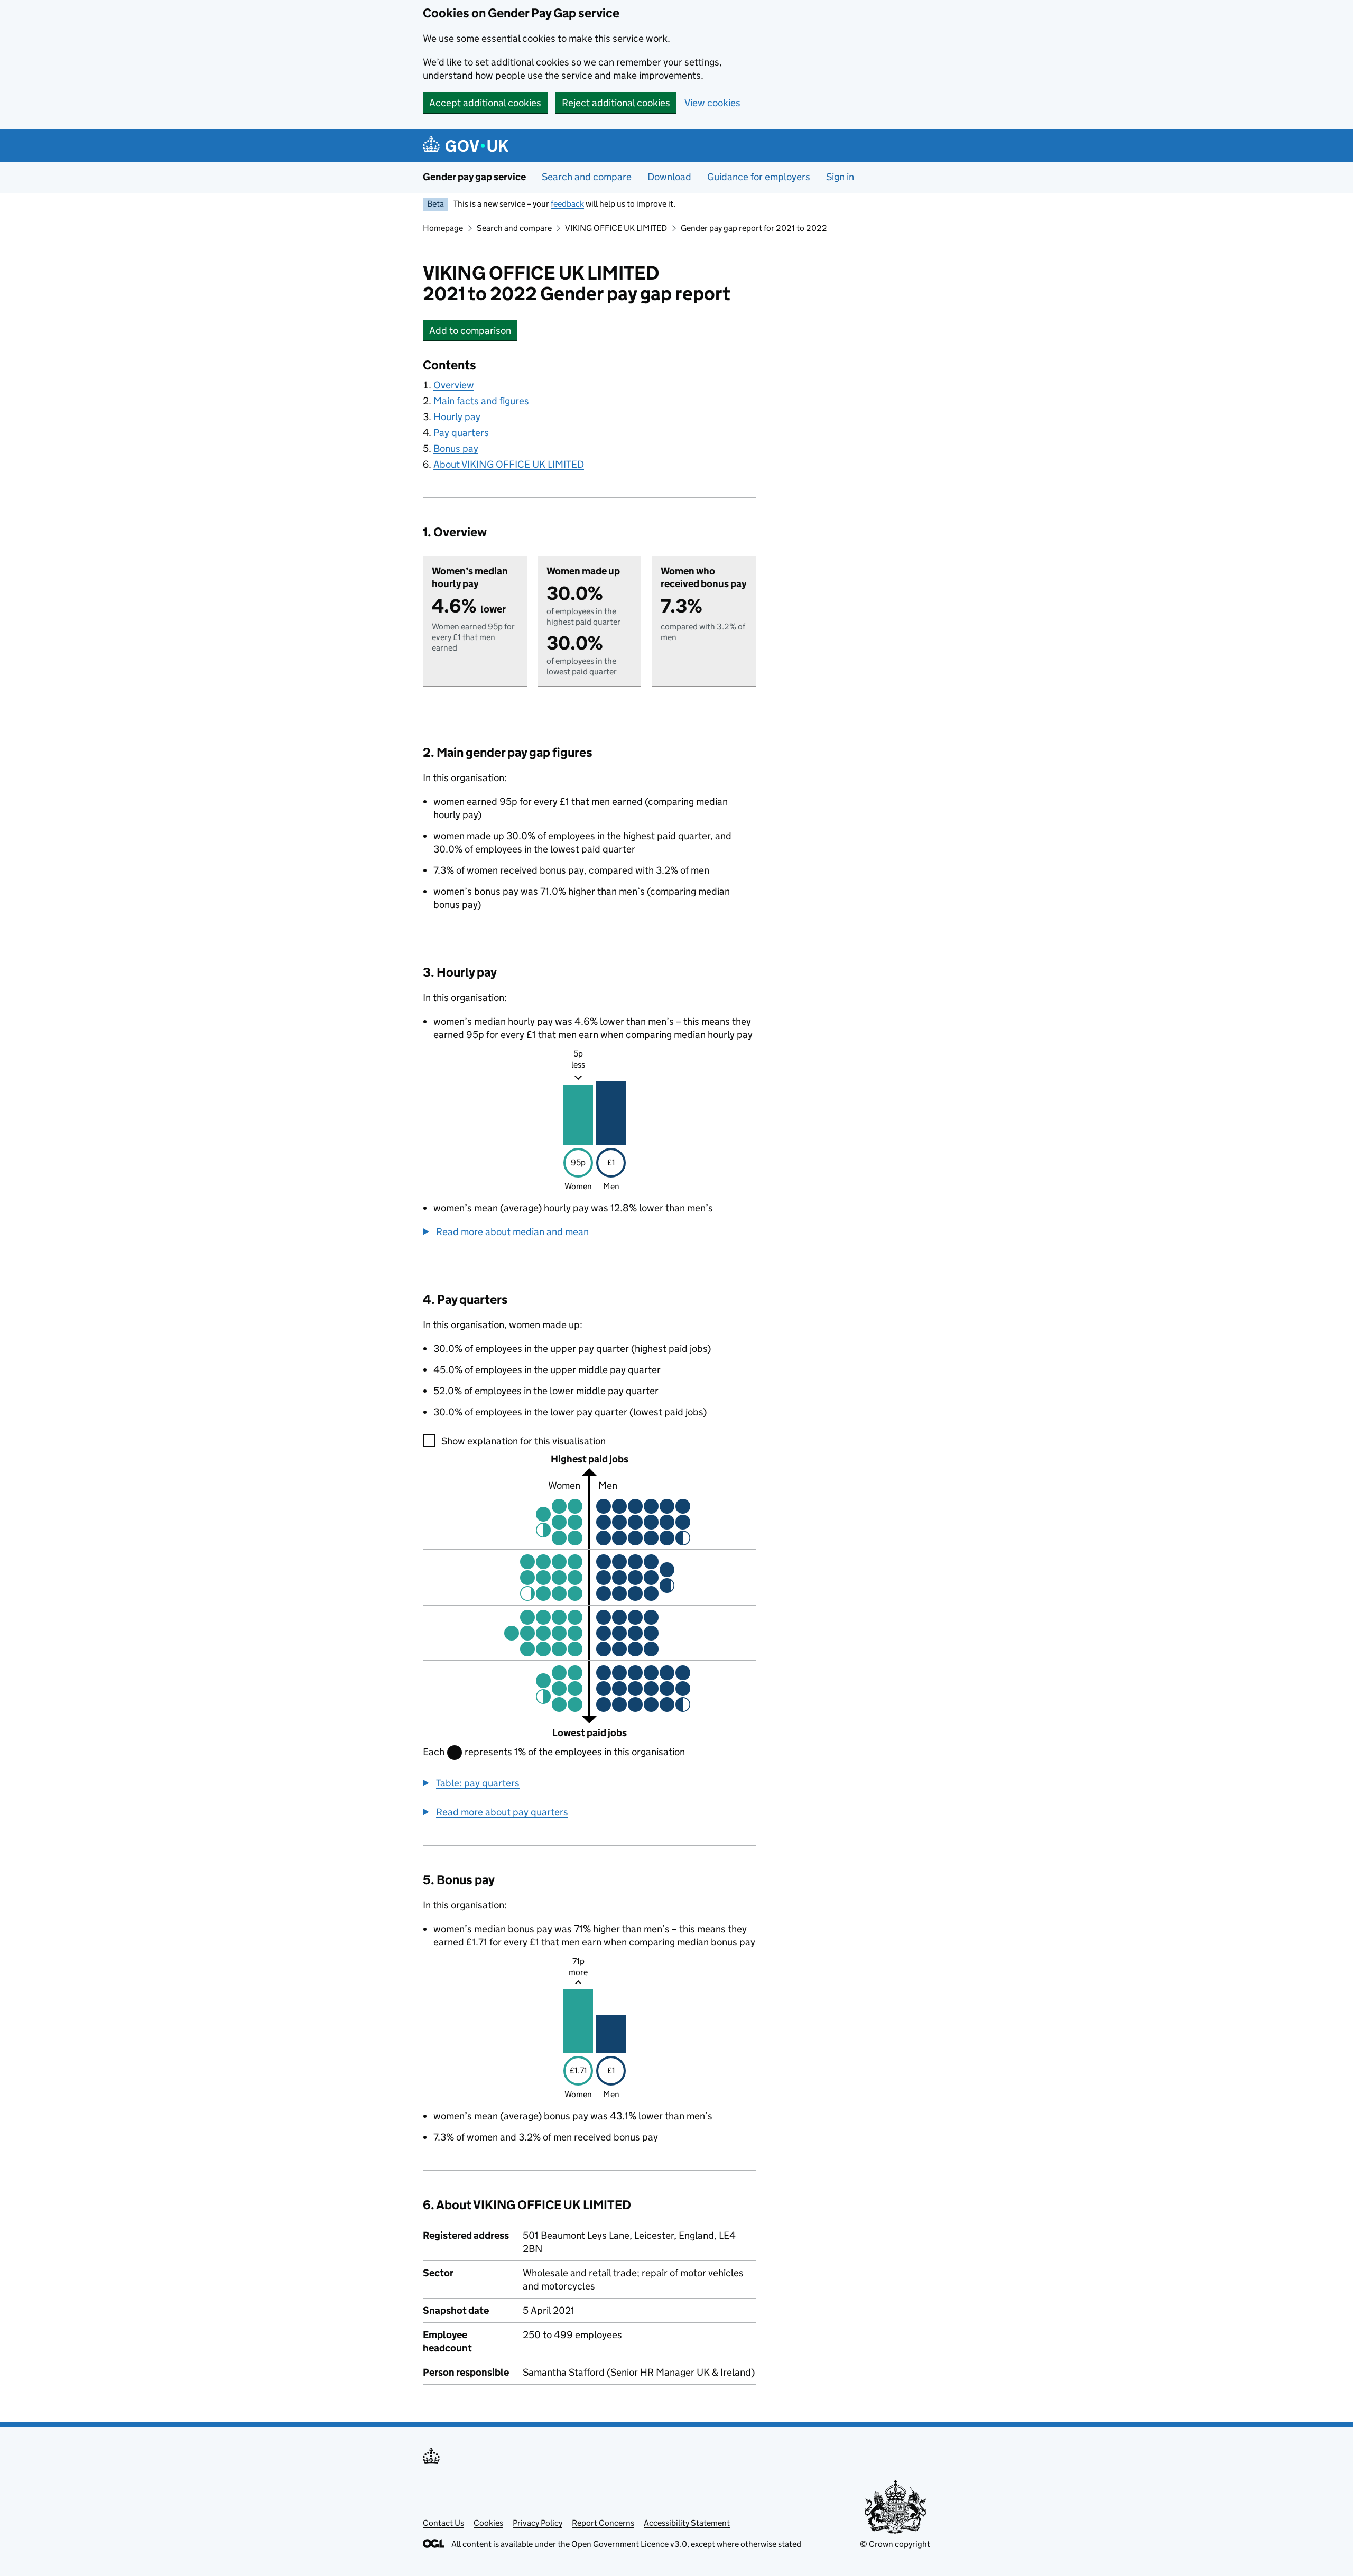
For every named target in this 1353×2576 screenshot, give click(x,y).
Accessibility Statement (687, 2523)
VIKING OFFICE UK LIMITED (616, 228)
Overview (454, 385)
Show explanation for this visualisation (523, 1441)
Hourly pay (457, 417)
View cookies (712, 103)
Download (669, 177)
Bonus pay (456, 448)
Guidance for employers (759, 177)
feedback (567, 204)
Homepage (443, 228)
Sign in (840, 177)
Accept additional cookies (485, 103)
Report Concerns (603, 2523)
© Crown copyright (895, 2544)
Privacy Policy (538, 2523)
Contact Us (443, 2523)
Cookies (488, 2523)
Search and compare (587, 177)
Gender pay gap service (474, 177)
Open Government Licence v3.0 (629, 2544)
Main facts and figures (481, 401)
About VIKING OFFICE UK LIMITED (509, 464)
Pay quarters (461, 433)
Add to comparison (473, 331)
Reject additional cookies (616, 103)
